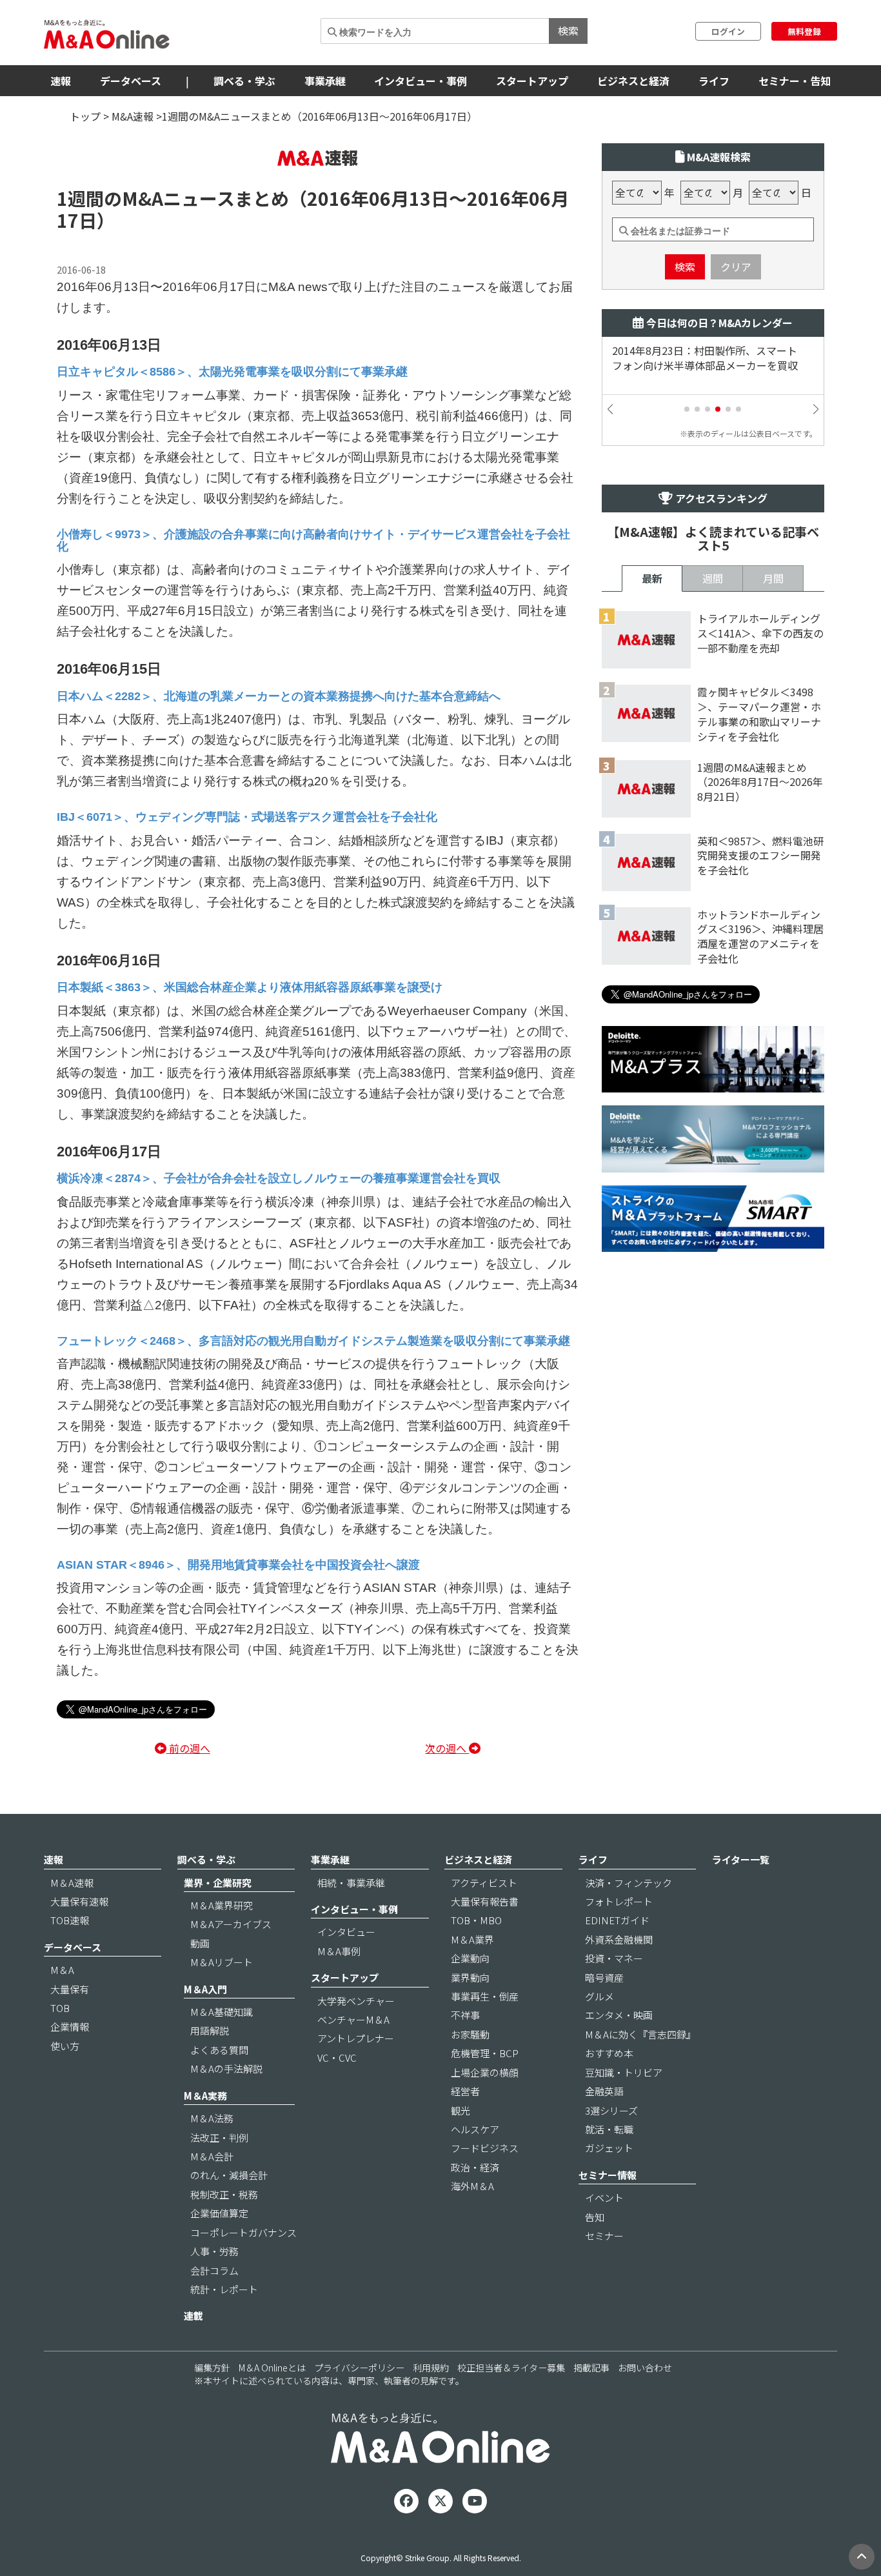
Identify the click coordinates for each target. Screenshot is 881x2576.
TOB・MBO (476, 1920)
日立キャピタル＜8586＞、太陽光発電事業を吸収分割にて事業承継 (232, 372)
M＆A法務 (212, 2118)
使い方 (65, 2046)
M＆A (62, 1970)
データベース (131, 81)
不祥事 (465, 2015)
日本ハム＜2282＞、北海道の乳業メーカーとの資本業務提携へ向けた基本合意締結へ (279, 696)
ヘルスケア (475, 2129)
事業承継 (325, 81)
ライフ (714, 81)
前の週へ (188, 1748)
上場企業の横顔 (485, 2072)
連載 (193, 2316)
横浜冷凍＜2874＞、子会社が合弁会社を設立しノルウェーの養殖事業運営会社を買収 (279, 1178)
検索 (568, 30)
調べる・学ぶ (244, 81)
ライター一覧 (741, 1859)
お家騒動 (470, 2034)
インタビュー (346, 1932)
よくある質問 (219, 2050)
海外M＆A (472, 2186)
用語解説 (210, 2030)
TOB (60, 2008)
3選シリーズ (611, 2110)
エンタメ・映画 (619, 2015)
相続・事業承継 (351, 1883)
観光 (460, 2110)
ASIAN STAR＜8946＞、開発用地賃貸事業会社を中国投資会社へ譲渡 (238, 1565)
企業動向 (470, 1958)
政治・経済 (475, 2167)
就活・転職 (609, 2129)
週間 (713, 578)
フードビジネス (485, 2148)
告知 (595, 2217)
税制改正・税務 (224, 2194)
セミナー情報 (608, 2175)
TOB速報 (70, 1920)
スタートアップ (532, 81)
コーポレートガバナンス (243, 2232)
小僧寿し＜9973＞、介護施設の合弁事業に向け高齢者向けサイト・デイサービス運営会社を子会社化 (313, 540)
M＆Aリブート (222, 1962)
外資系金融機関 (619, 1939)
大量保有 (70, 1989)
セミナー (604, 2236)
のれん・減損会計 (229, 2175)
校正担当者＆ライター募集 (511, 2368)
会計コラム (214, 2270)
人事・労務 (214, 2251)
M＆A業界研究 (222, 1905)
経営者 (465, 2091)
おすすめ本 (609, 2053)
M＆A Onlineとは (272, 2368)
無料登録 (804, 31)
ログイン (728, 31)
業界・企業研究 (218, 1883)
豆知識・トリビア (624, 2072)
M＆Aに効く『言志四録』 (640, 2034)
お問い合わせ (645, 2368)
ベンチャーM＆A (353, 2019)
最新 (652, 578)
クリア (736, 267)
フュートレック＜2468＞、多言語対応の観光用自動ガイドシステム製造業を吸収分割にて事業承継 (313, 1341)
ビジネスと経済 (633, 81)
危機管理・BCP (485, 2053)
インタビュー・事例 (421, 81)
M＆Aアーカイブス (231, 1924)
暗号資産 (604, 1977)
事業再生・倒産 (485, 1996)
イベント (604, 2198)
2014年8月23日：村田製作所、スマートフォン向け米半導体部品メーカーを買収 (705, 358)
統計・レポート (224, 2289)
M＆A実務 (205, 2096)
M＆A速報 (72, 1883)
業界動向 (470, 1977)
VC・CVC (337, 2058)
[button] (687, 409)
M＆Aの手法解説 (226, 2068)
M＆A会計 (212, 2156)
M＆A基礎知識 (222, 2012)
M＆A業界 (472, 1939)
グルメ (599, 1996)
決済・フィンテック (629, 1883)
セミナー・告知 (795, 81)
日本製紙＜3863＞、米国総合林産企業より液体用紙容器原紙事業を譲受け (250, 987)
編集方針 (212, 2368)
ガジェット (609, 2148)
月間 (773, 578)
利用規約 (431, 2368)
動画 (200, 1943)
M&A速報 (133, 116)
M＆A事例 (339, 1951)
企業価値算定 (219, 2213)
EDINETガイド (617, 1920)
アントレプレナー (356, 2038)
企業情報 (70, 2027)
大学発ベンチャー (356, 2001)
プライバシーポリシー (359, 2368)
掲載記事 (591, 2368)
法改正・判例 (219, 2138)
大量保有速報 (79, 1901)
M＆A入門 (205, 1989)
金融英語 (604, 2091)
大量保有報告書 (485, 1901)
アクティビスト (484, 1883)
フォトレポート (619, 1901)
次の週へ (447, 1748)
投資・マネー (614, 1958)
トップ (85, 116)
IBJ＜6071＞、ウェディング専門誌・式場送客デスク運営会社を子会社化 (247, 817)
